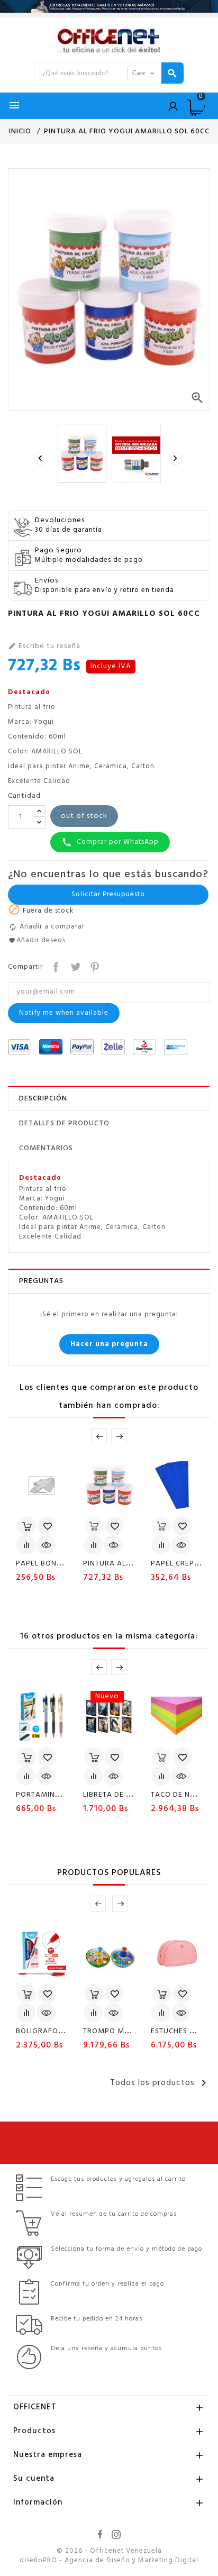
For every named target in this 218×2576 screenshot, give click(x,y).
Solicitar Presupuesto (108, 894)
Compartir (55, 966)
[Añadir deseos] (47, 1526)
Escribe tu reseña (44, 647)
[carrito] (26, 1526)
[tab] (109, 1099)
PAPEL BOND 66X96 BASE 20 (67, 1564)
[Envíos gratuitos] (109, 6)
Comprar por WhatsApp (110, 842)
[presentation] (42, 459)
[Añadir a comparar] (26, 1545)
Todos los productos (160, 2083)
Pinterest (94, 966)
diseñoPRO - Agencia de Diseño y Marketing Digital (109, 2561)
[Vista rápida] (46, 1545)
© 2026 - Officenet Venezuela (109, 2551)
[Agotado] (94, 1526)
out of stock (84, 816)
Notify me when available (64, 1013)
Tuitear (74, 966)
